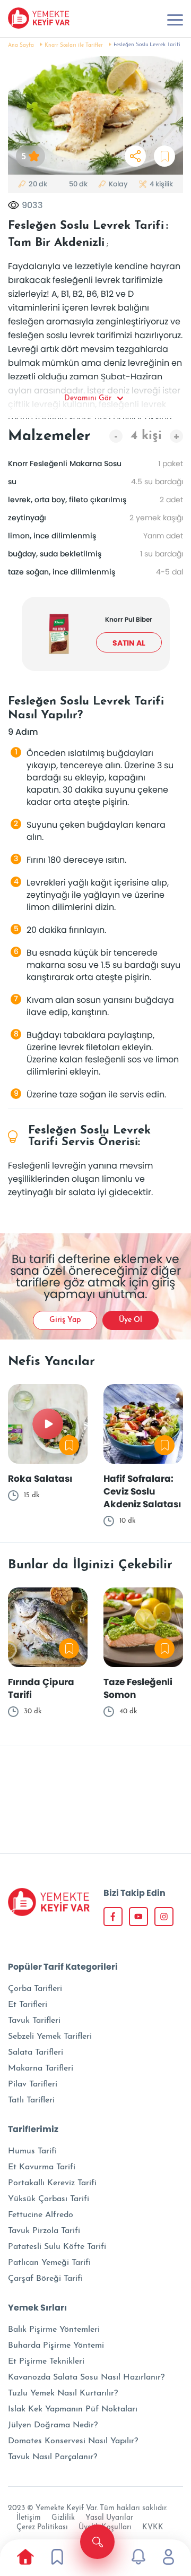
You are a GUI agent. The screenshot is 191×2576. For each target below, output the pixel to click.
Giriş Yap (65, 1320)
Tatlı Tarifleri (31, 2100)
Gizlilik (63, 2518)
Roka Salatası (40, 1479)
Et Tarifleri (28, 2005)
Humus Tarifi (32, 2151)
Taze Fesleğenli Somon (138, 1688)
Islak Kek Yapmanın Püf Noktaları (73, 2409)
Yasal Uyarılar (109, 2518)
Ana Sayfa (21, 45)
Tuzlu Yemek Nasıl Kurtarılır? (63, 2393)
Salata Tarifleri (36, 2053)
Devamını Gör (88, 398)
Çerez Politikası (42, 2527)
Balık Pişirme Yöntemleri (54, 2330)
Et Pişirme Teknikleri (46, 2362)
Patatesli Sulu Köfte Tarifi (57, 2247)
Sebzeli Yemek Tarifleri (50, 2037)
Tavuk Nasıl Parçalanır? (53, 2457)
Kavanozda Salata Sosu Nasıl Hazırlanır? (86, 2377)
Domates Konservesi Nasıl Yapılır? (73, 2441)
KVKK (153, 2527)
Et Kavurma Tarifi (42, 2167)
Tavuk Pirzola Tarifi (44, 2231)
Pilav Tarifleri (33, 2084)
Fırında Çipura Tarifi (41, 1688)
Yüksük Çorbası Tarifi (49, 2199)
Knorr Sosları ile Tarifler (74, 45)
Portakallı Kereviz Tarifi (52, 2183)
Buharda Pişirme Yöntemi (56, 2346)
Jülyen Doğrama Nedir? (53, 2425)
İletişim (29, 2518)
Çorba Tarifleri (35, 1989)
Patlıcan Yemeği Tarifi (49, 2263)
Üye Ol (131, 1320)
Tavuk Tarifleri (34, 2021)
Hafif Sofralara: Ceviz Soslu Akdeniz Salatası (142, 1491)
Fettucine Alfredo (41, 2215)
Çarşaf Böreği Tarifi (45, 2279)
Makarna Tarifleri (41, 2068)
